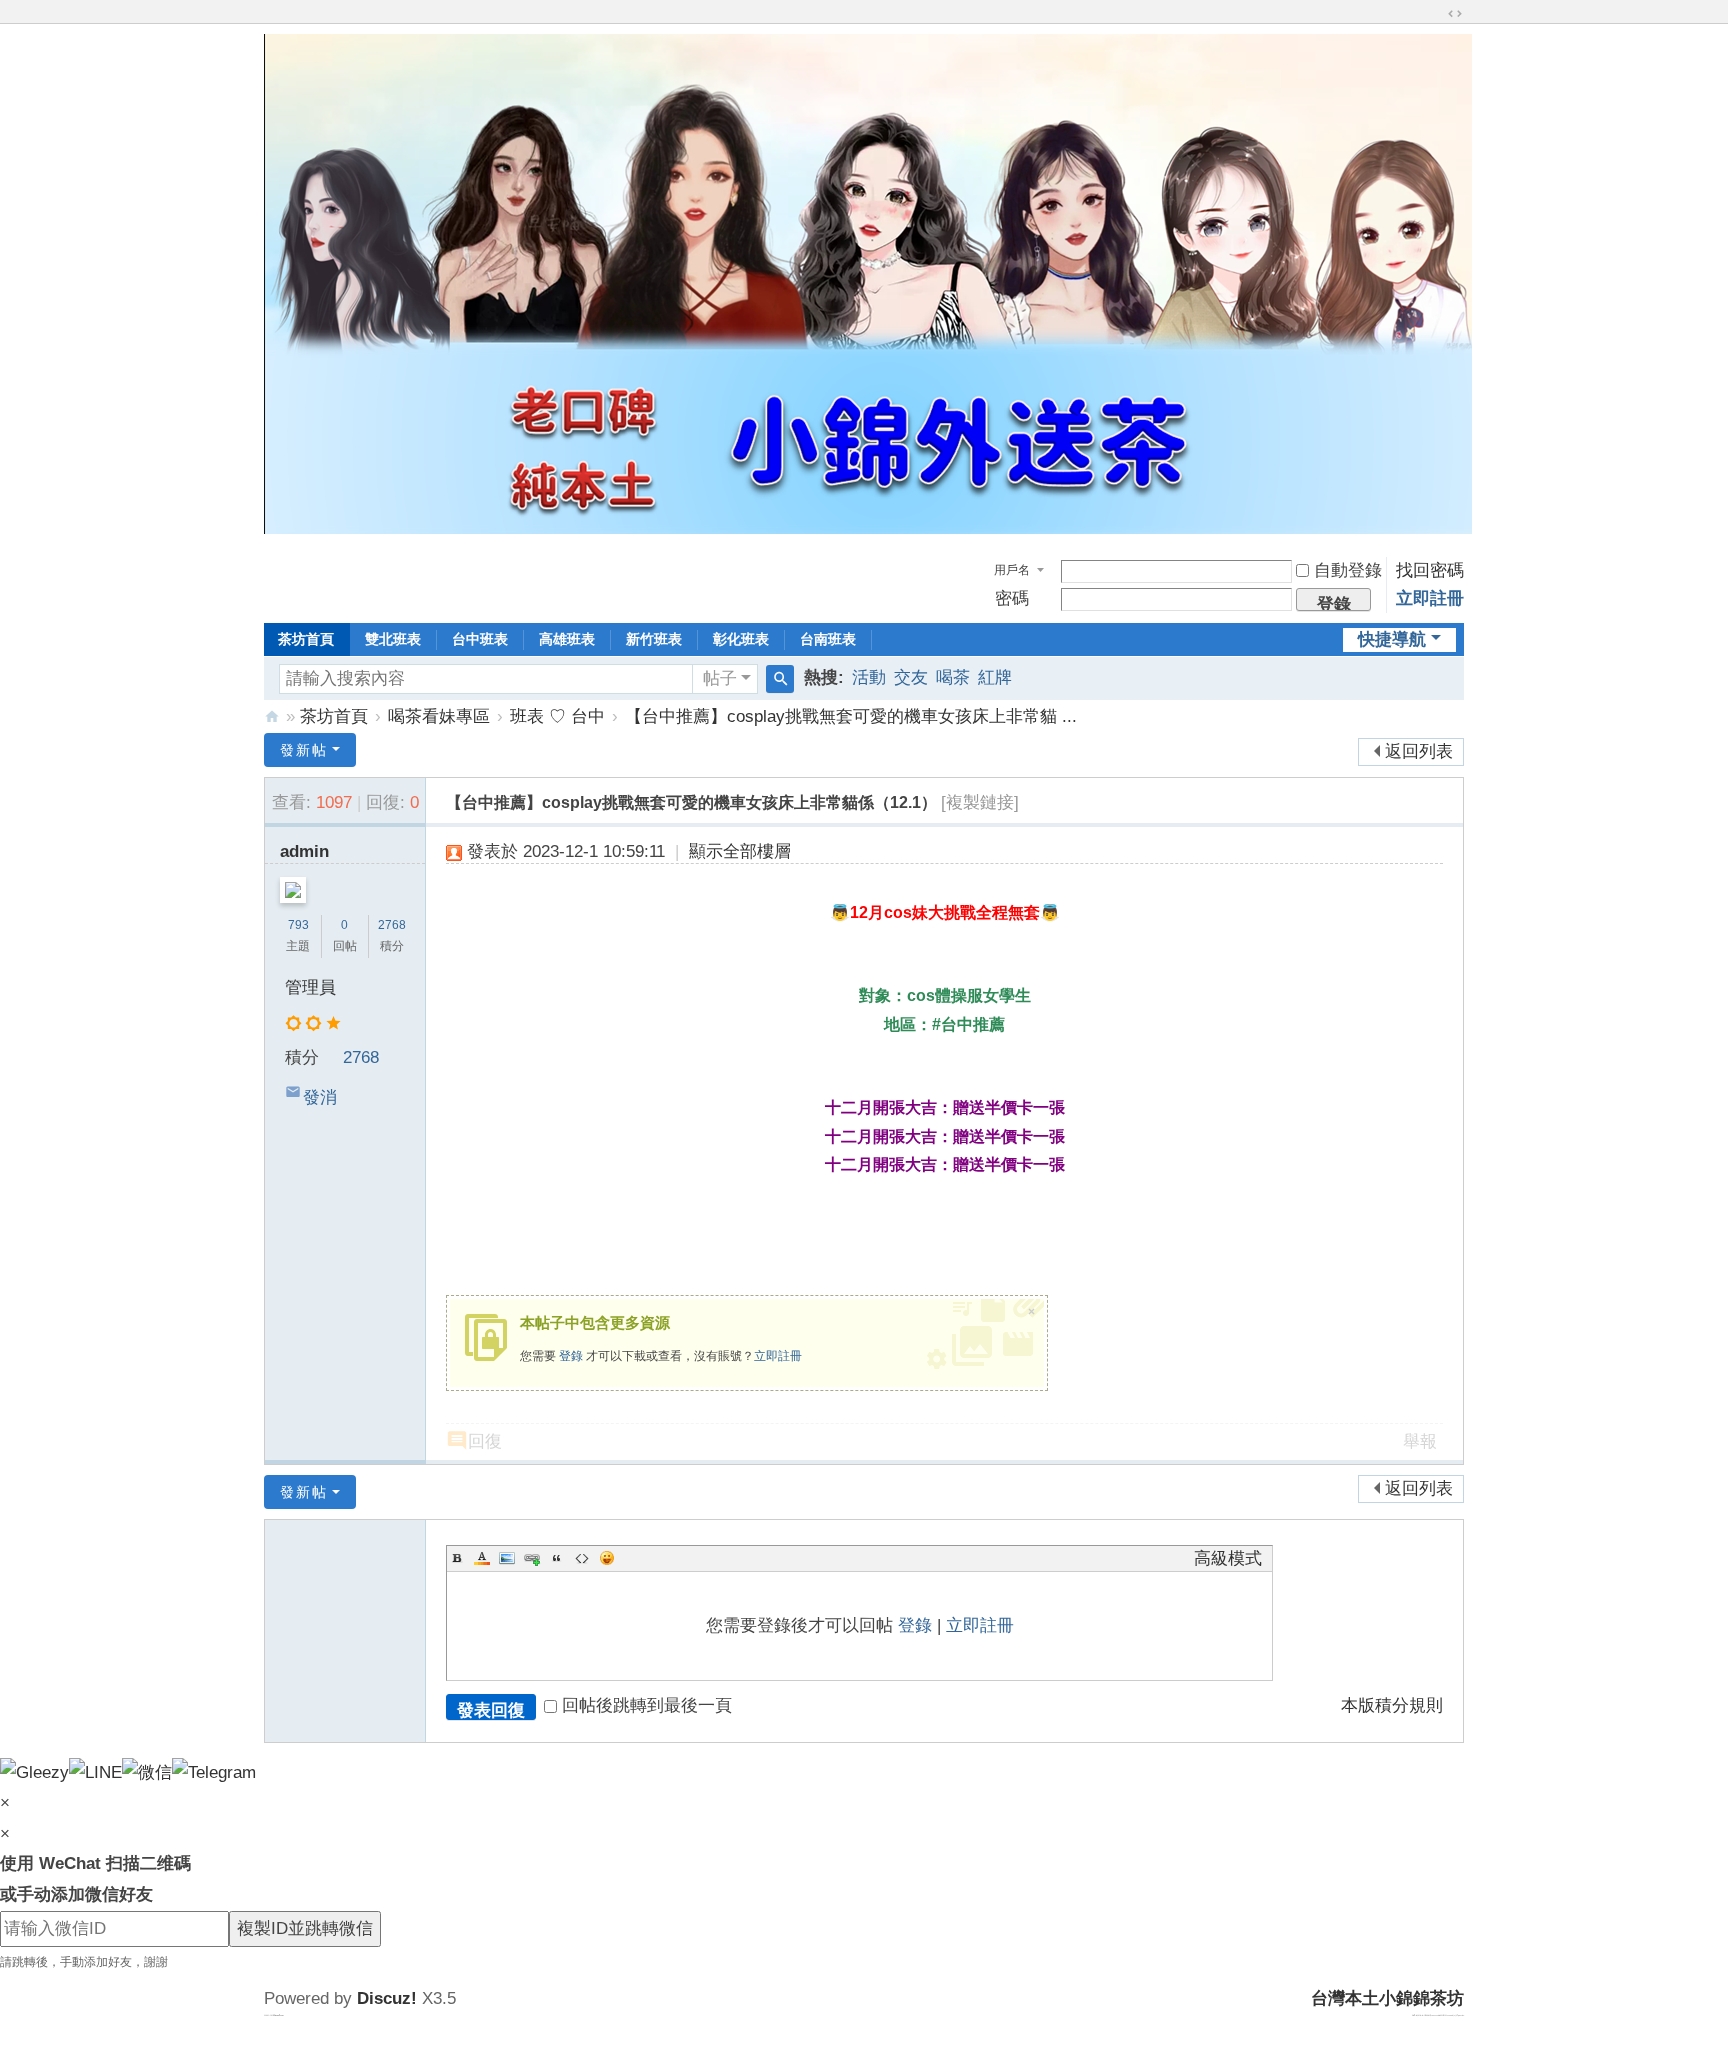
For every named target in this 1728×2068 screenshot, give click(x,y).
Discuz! (387, 1998)
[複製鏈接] (980, 802)
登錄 (571, 1356)
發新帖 (304, 750)
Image (507, 1558)
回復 (485, 1441)
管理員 (310, 987)
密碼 (1012, 598)
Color (482, 1558)
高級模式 (1228, 1558)
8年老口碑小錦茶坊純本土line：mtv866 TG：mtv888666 (272, 716)
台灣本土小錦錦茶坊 (1387, 1998)
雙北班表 (393, 639)
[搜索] (780, 679)
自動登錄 (1348, 570)
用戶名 (1012, 570)
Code (582, 1558)
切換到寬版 (1455, 14)
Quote (557, 1558)
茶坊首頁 (306, 639)
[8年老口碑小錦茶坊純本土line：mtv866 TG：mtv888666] (868, 528)
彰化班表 (741, 639)
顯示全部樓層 (740, 851)
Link (532, 1558)
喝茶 (953, 677)
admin (304, 851)
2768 (392, 925)
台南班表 (828, 639)
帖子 (720, 678)
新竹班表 (654, 639)
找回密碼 (1430, 570)
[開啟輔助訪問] (1436, 14)
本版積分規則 (1392, 1705)
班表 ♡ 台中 (557, 716)
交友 (911, 677)
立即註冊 (1430, 598)
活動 (869, 677)
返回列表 (1419, 751)
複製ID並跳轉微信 (305, 1928)
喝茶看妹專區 (439, 716)
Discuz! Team (278, 2015)
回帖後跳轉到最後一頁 (647, 1705)
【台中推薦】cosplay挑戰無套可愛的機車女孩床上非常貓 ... (851, 716)
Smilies (607, 1558)
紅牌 (995, 677)
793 (298, 925)
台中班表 (480, 639)
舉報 (1420, 1441)
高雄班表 (567, 639)
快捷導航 (1392, 639)
